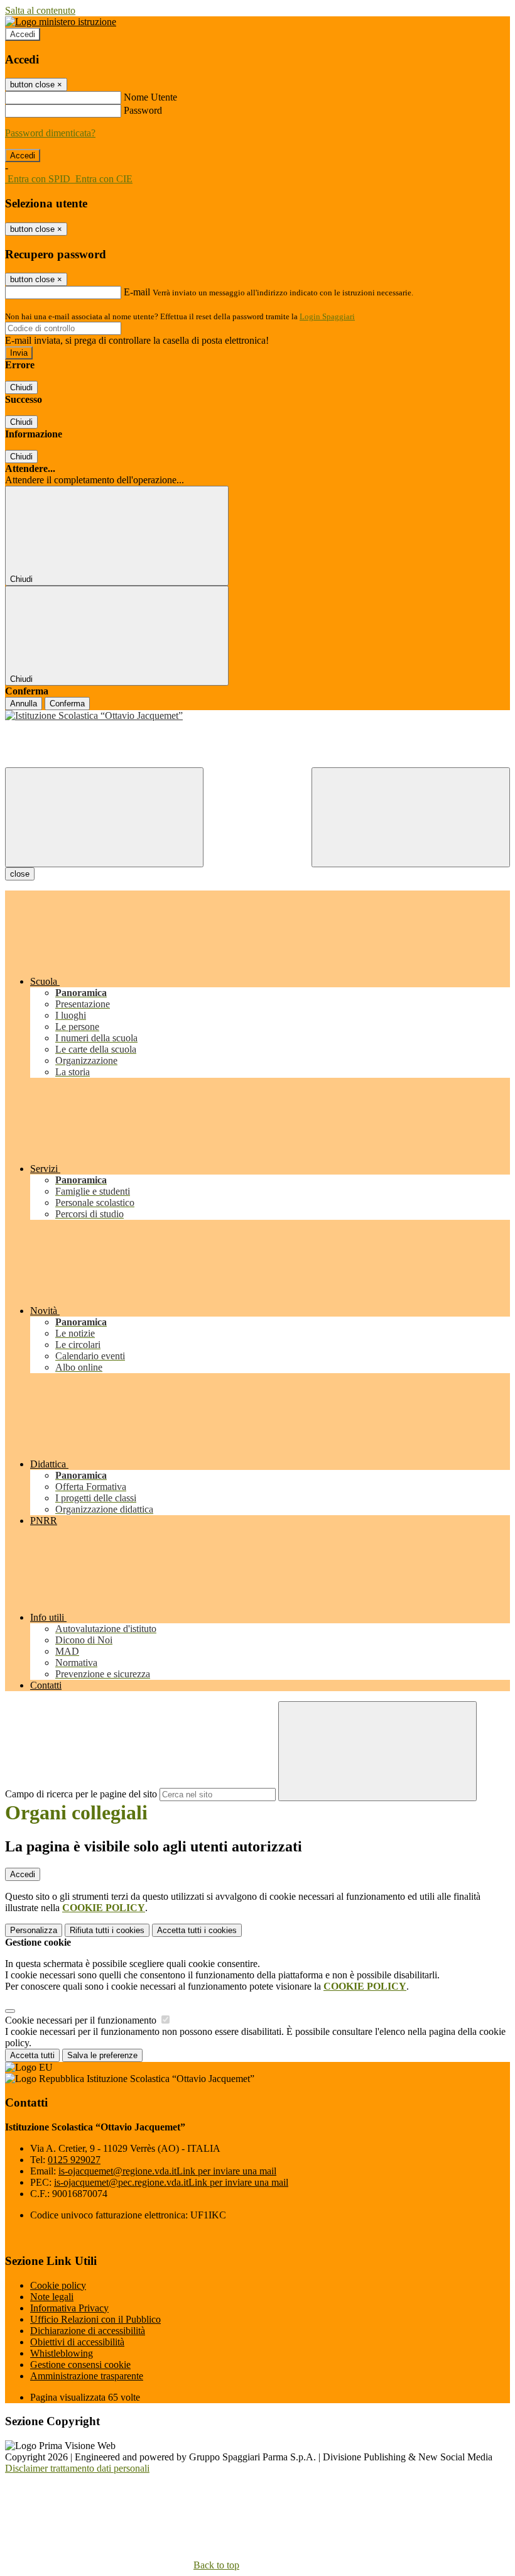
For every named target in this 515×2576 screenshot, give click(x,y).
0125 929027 (74, 2160)
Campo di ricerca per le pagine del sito (81, 1794)
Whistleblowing (62, 2353)
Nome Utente (150, 97)
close (20, 874)
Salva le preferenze (102, 2055)
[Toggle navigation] (104, 817)
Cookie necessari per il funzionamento (82, 2020)
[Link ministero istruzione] (61, 22)
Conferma (67, 704)
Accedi (23, 34)
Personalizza (34, 1930)
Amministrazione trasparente (87, 2376)
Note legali (52, 2297)
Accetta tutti (197, 1930)
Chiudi (21, 387)
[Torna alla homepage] (257, 716)
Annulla (24, 704)
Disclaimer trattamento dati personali (77, 2468)
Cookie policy (58, 2285)
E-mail (137, 292)
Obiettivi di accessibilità (77, 2342)
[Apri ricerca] (411, 817)
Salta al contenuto (40, 10)
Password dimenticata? (50, 133)
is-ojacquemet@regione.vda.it (167, 2171)
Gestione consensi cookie (80, 2365)
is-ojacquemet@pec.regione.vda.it (171, 2182)
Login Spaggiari (327, 316)
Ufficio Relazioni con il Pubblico (95, 2319)
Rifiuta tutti (107, 1930)
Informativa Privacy (69, 2308)
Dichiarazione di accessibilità (88, 2331)
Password (143, 110)
